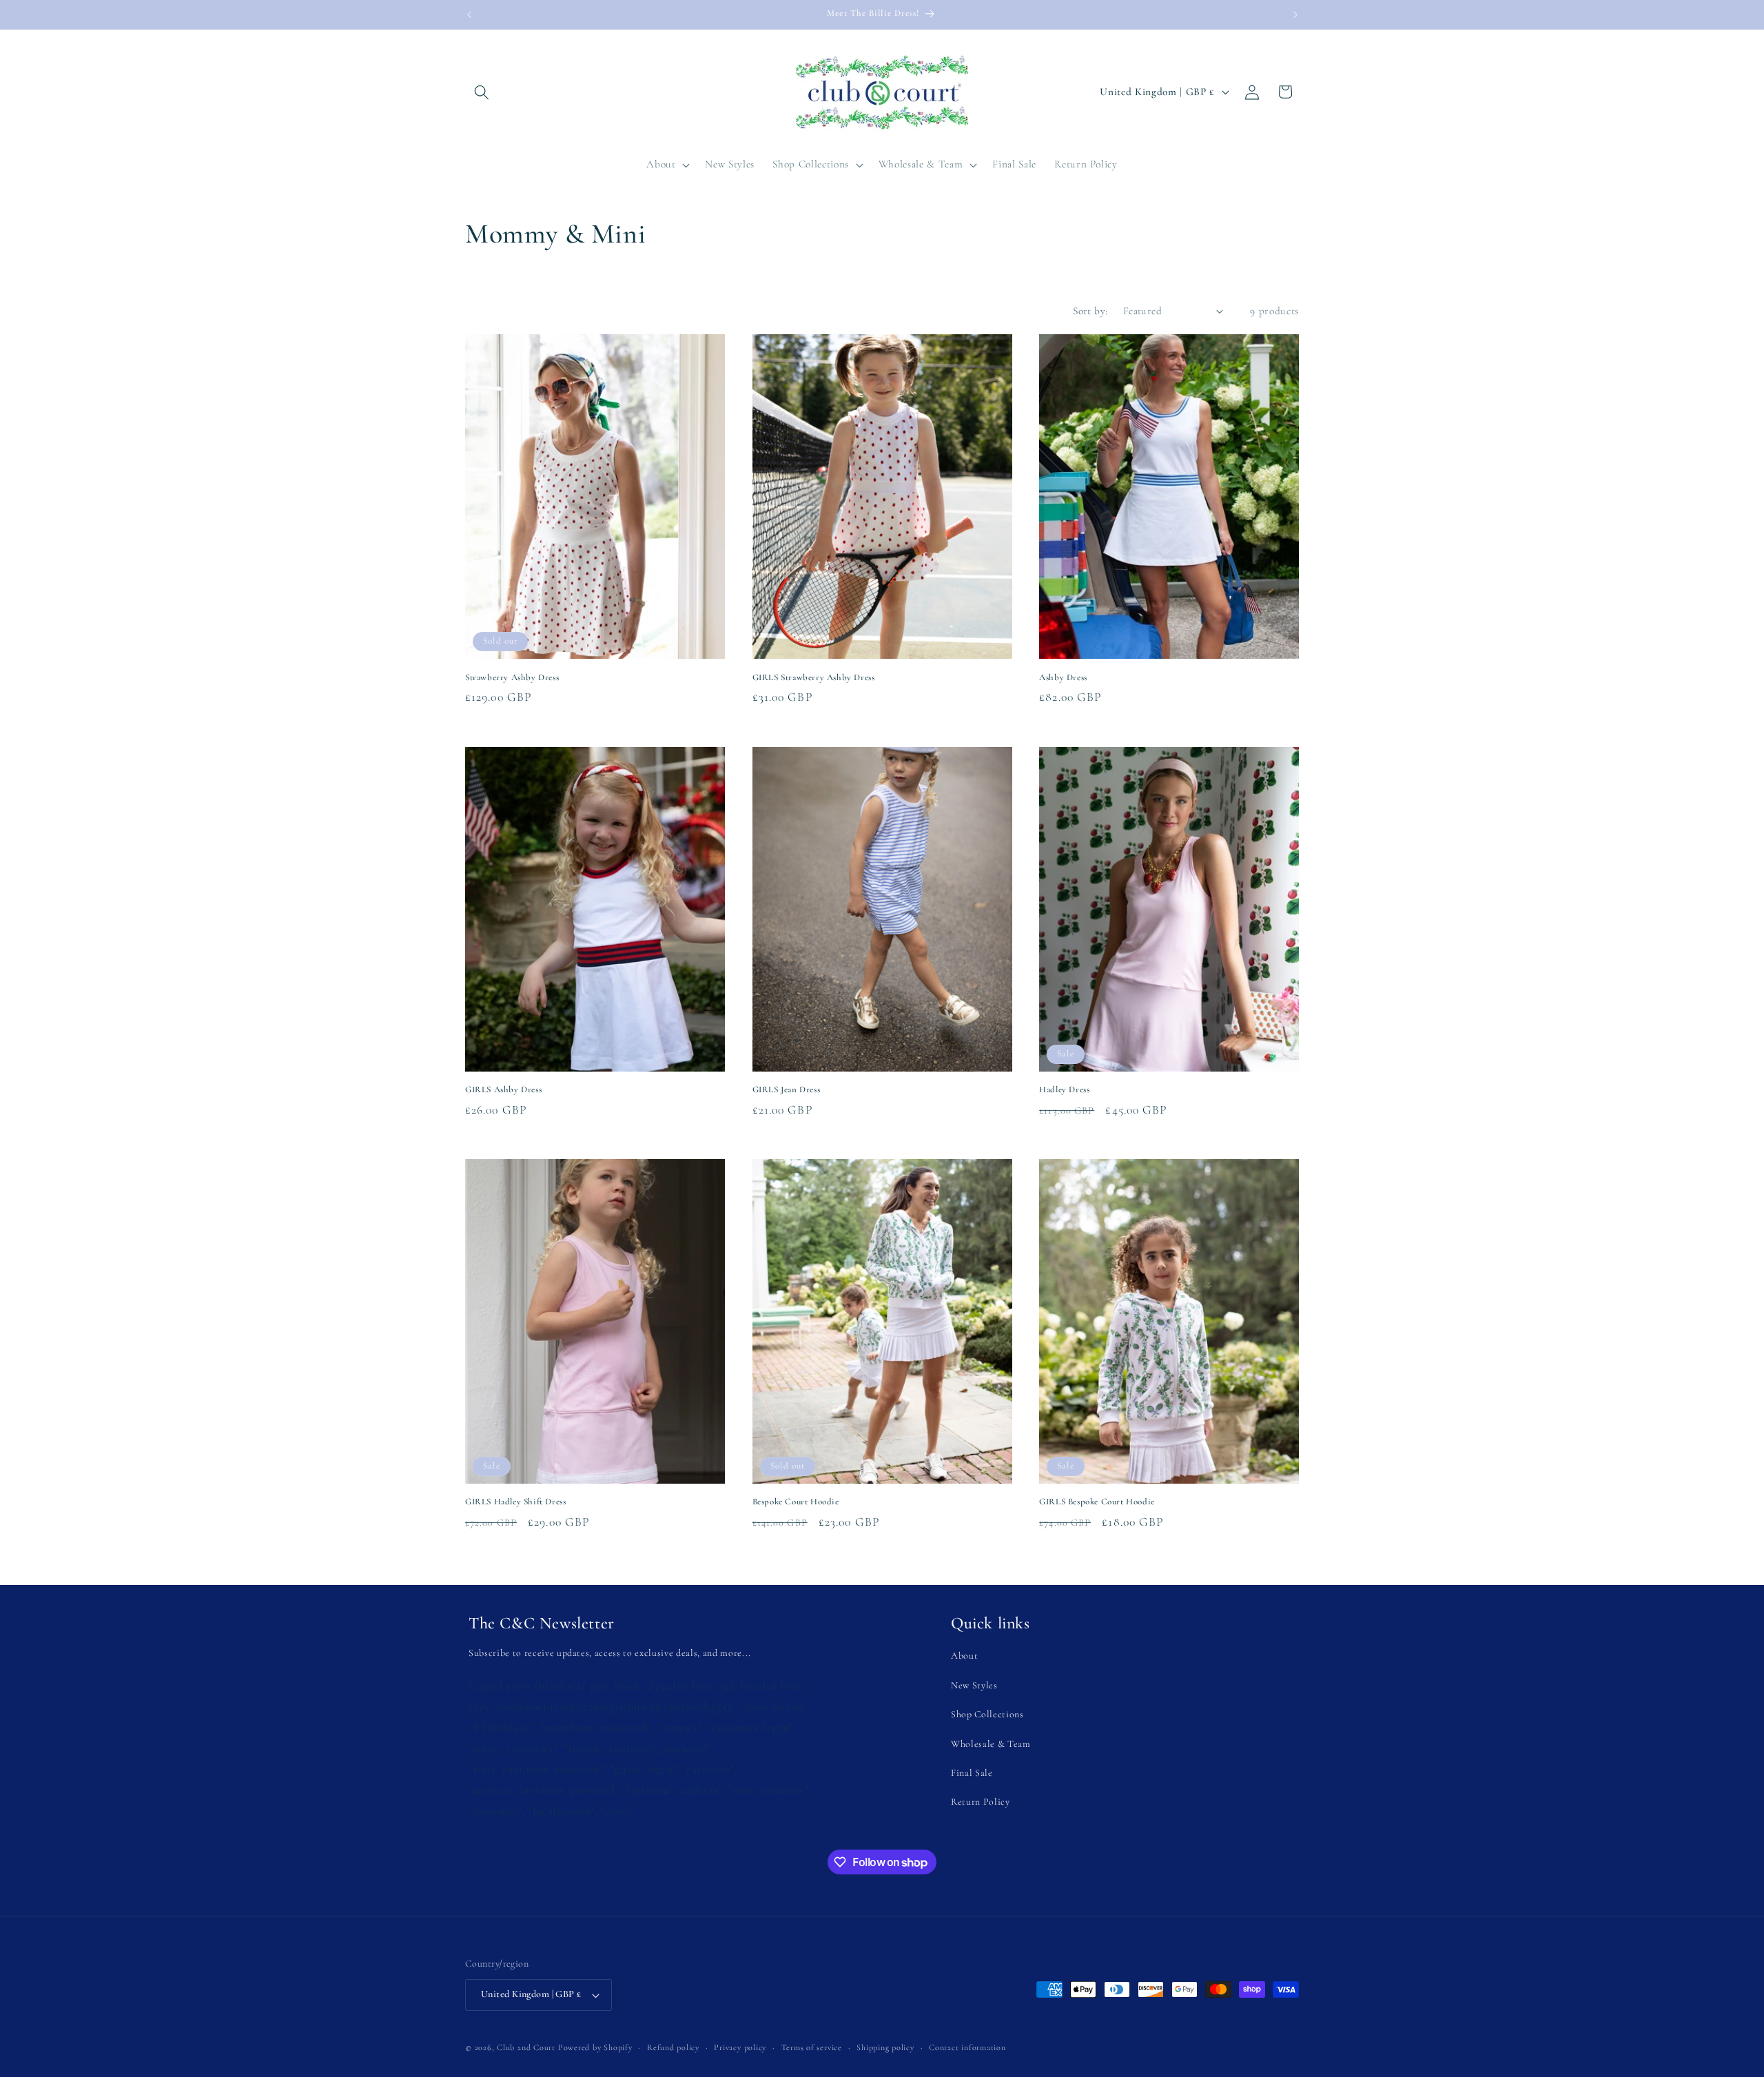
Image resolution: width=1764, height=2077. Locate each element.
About (964, 1656)
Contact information (967, 2047)
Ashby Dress (1063, 677)
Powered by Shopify (595, 2047)
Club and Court (526, 2047)
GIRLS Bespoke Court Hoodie (1097, 1502)
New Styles (974, 1685)
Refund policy (673, 2047)
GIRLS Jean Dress (787, 1089)
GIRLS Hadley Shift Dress (515, 1502)
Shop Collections (987, 1714)
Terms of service (812, 2047)
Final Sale (972, 1773)
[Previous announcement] (469, 14)
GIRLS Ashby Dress (503, 1089)
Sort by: (1090, 311)
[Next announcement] (1295, 14)
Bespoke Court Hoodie (796, 1502)
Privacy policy (740, 2047)
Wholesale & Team (991, 1744)
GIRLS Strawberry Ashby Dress (814, 677)
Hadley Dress (1064, 1089)
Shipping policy (885, 2047)
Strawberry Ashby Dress (512, 677)
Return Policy (981, 1802)
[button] (482, 92)
